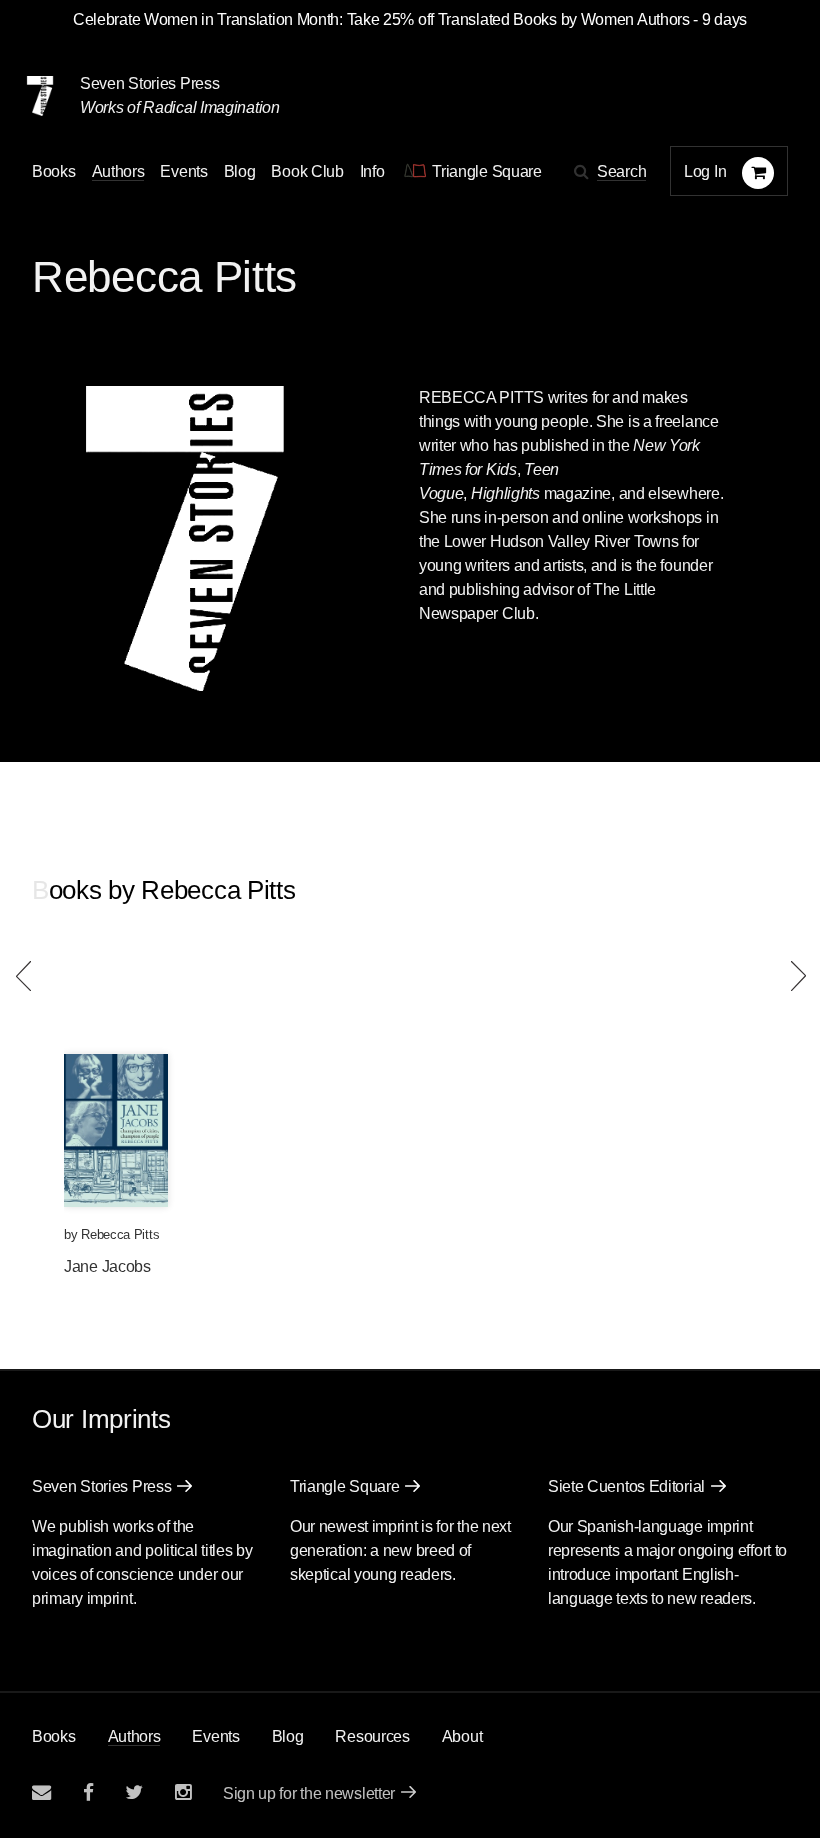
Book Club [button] (307, 171)
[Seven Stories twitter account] (134, 1792)
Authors (118, 171)
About (462, 1736)
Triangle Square (345, 1486)
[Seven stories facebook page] (88, 1792)
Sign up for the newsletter (309, 1793)
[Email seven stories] (41, 1792)
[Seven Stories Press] (40, 96)
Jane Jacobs (107, 1266)
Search (621, 171)
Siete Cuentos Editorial (626, 1486)
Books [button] (54, 171)
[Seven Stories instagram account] (183, 1792)
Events (183, 171)
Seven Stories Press (149, 83)
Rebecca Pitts (120, 1234)
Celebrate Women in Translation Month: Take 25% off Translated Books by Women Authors (381, 19)
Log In (705, 171)
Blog (240, 171)
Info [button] (372, 171)
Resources (372, 1736)
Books (54, 1736)
